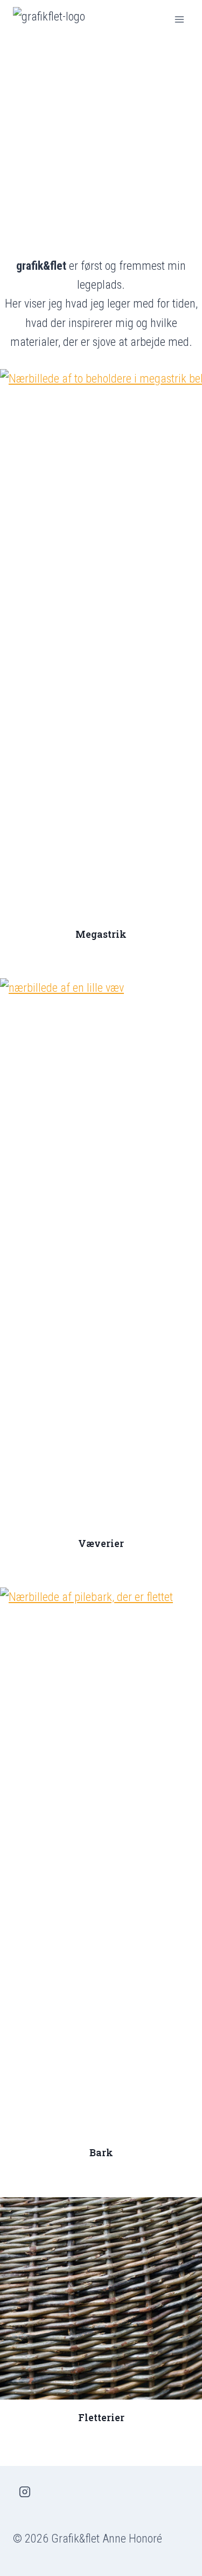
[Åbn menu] (179, 19)
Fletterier (101, 2418)
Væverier (101, 1543)
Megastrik (101, 934)
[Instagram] (25, 2492)
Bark (101, 2153)
